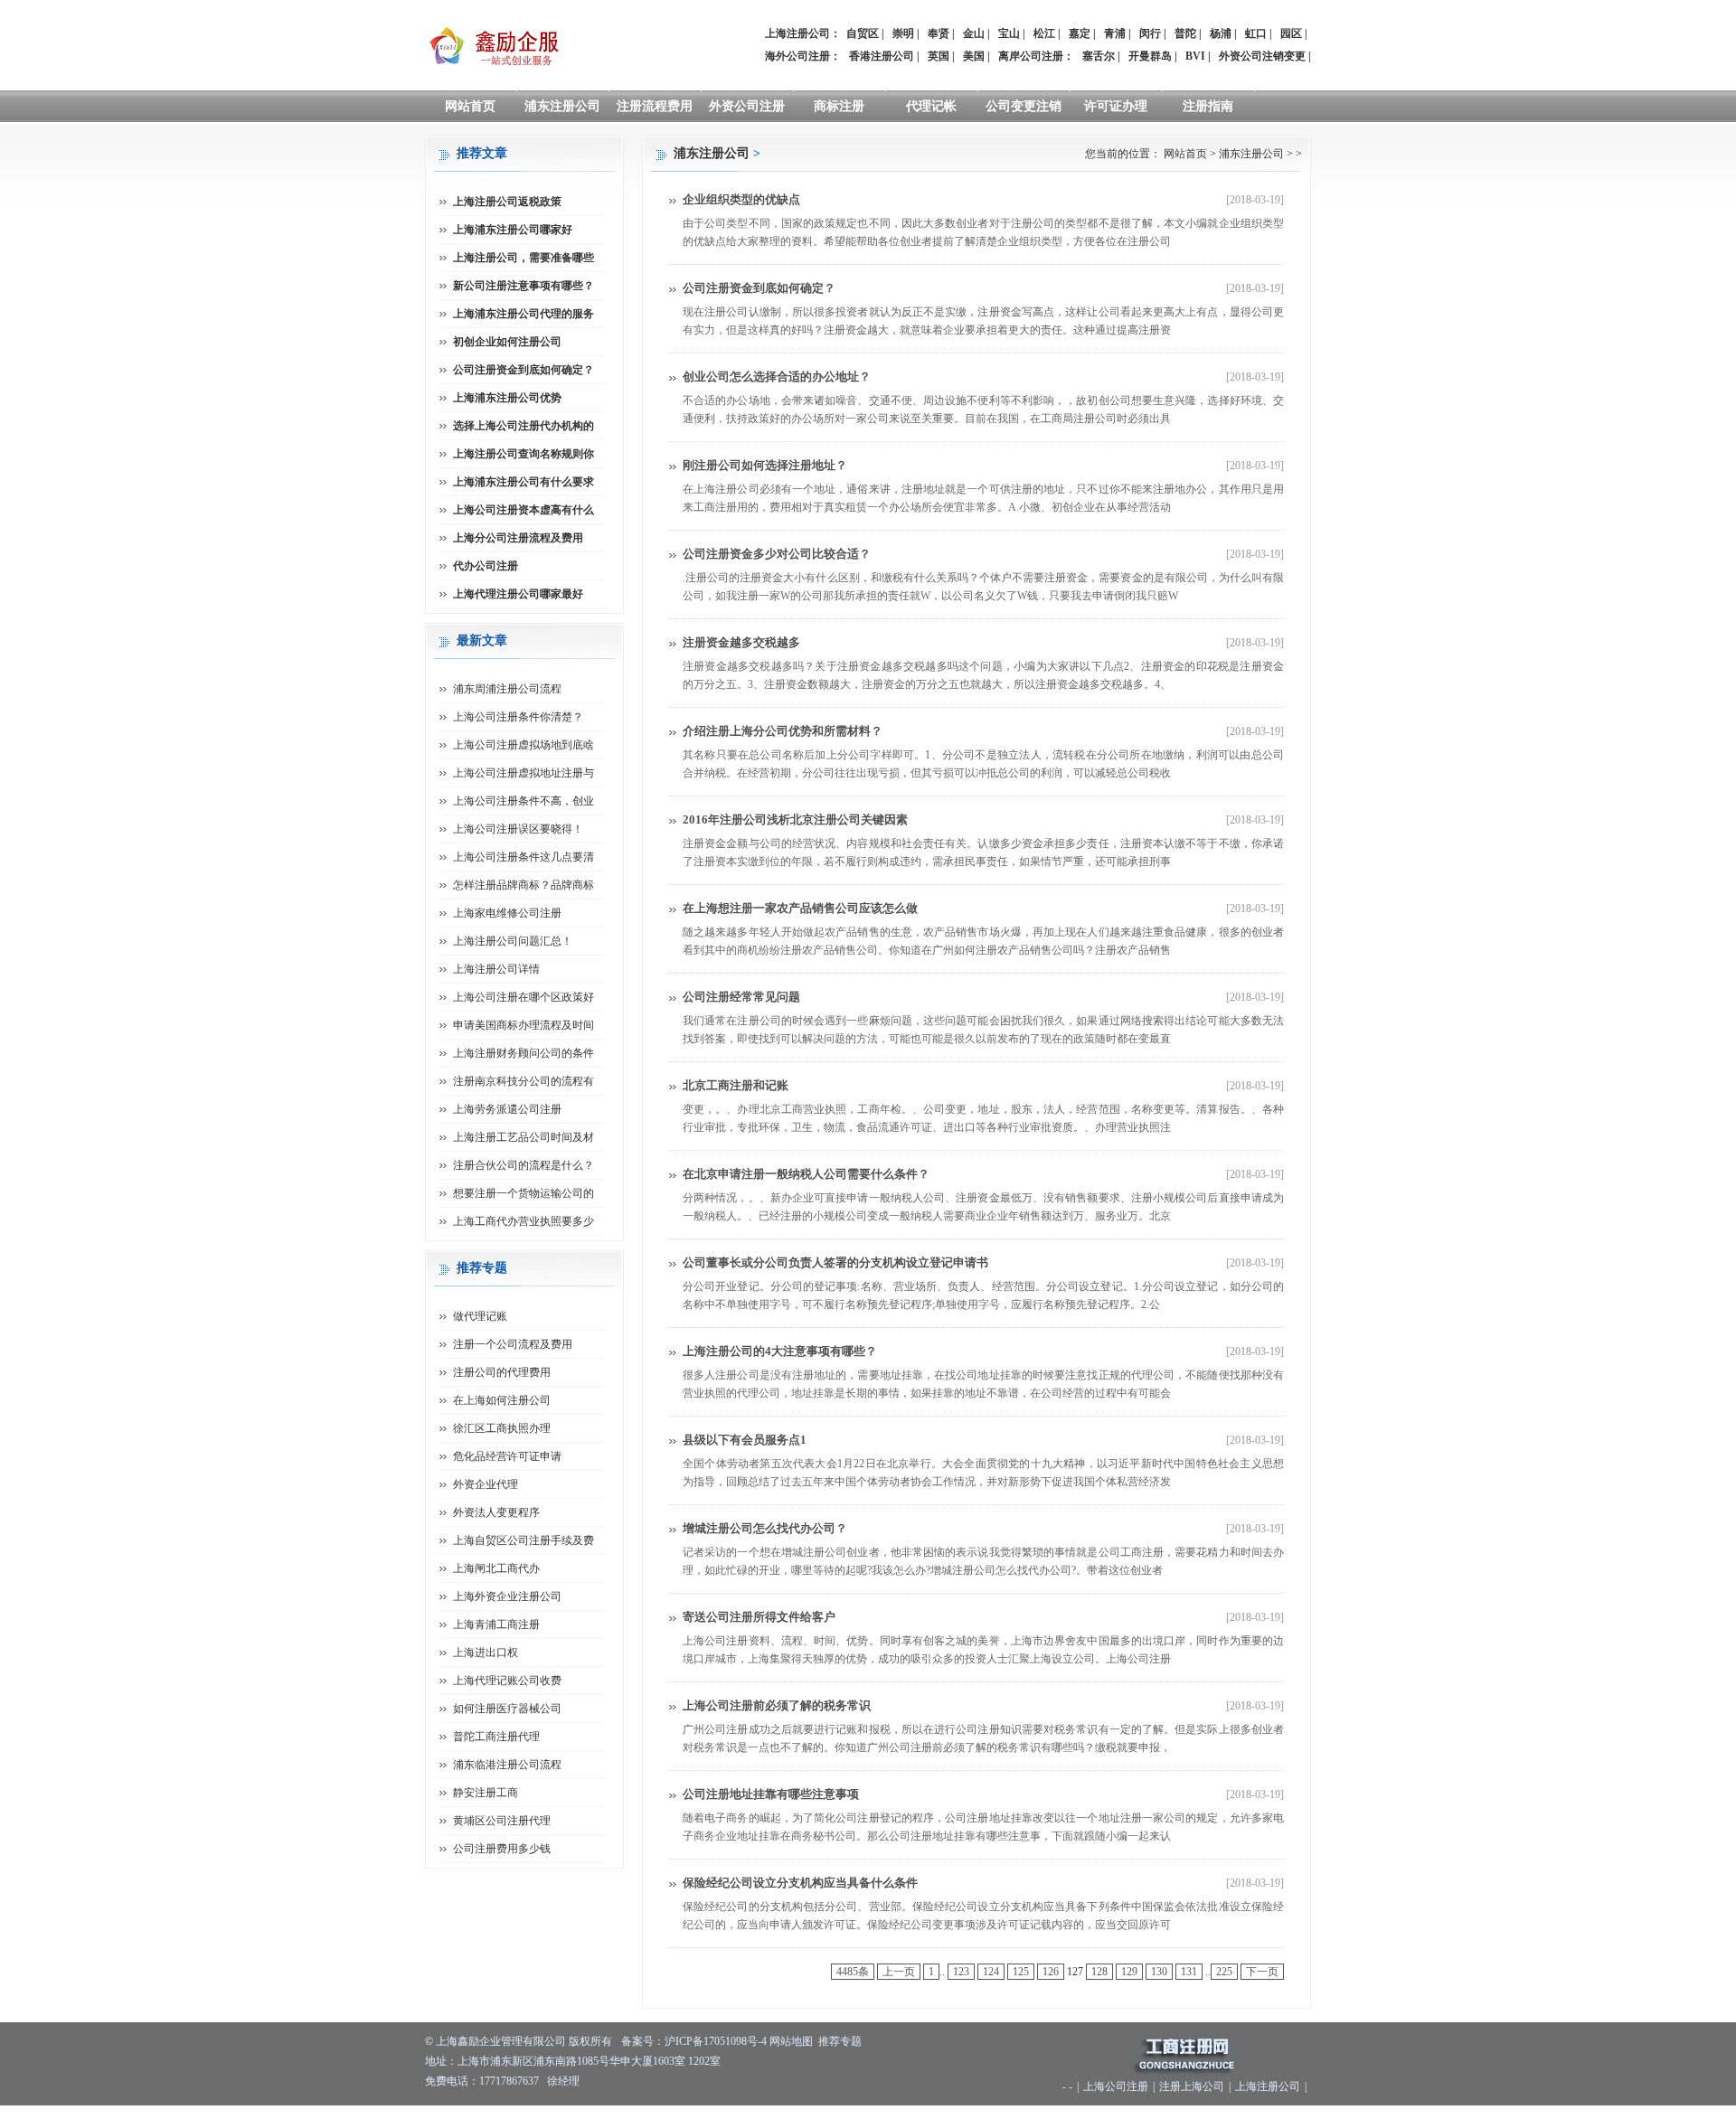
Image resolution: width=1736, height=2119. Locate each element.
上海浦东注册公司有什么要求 (524, 482)
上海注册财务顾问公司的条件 (524, 1053)
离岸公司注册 (1031, 56)
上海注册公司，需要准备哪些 (524, 258)
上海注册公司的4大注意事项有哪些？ (780, 1351)
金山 (974, 33)
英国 (939, 56)
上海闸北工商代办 (496, 1568)
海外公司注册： (803, 56)
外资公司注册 (747, 106)
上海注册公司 (1268, 2086)
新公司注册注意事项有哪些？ (524, 286)
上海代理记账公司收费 (507, 1681)
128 (1099, 1972)
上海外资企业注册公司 (507, 1596)
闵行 (1150, 33)
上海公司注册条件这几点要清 (524, 857)
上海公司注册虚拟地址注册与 (524, 773)
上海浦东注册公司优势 (507, 398)
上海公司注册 (1116, 2086)
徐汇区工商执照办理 (502, 1428)
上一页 (899, 1972)
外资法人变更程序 (496, 1512)
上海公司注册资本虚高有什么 (524, 510)
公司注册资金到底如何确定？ (759, 288)
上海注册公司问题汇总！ (513, 941)
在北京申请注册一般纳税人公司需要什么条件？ (806, 1174)
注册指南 (1208, 106)
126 (1051, 1972)
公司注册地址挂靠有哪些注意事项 (771, 1794)
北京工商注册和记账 (736, 1085)
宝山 (1009, 33)
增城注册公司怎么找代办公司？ (765, 1528)
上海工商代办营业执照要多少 (524, 1221)
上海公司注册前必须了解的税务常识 (777, 1705)
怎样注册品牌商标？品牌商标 (524, 885)
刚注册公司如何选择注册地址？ (765, 465)
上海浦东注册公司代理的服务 (524, 314)
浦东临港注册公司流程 (507, 1765)
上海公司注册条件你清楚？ (518, 717)
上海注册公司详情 (496, 969)
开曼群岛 (1150, 56)
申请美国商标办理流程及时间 (524, 1025)
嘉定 (1080, 33)
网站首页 (470, 106)
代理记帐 (931, 106)
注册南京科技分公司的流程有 (524, 1081)
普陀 (1185, 33)
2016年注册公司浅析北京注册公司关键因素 (795, 819)
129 (1129, 1972)
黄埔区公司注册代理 (502, 1821)
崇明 (903, 33)
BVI (1195, 56)
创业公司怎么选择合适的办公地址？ (777, 377)
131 (1189, 1972)
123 (961, 1972)
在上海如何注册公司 (502, 1400)
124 (991, 1972)
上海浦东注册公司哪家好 (513, 230)
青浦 (1115, 33)
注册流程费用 (655, 106)
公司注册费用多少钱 (502, 1849)
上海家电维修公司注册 (507, 913)
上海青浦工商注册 (496, 1625)
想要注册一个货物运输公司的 (524, 1193)
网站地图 (791, 2041)
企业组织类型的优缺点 (741, 199)
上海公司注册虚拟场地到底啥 (524, 745)
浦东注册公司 (562, 106)
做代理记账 (480, 1316)
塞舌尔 (1099, 56)
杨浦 (1221, 33)
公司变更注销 (1024, 106)
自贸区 (863, 33)
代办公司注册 (486, 566)
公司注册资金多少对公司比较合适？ (777, 554)
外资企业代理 (486, 1484)
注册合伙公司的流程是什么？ (524, 1165)
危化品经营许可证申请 (507, 1456)
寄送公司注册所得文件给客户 (759, 1617)
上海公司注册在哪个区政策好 (524, 997)
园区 (1291, 33)
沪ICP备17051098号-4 (716, 2041)
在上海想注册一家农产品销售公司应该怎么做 (800, 908)
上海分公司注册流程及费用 (518, 538)
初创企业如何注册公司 (507, 342)
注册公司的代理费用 (502, 1372)
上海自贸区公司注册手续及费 (524, 1540)
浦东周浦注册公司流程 (507, 689)
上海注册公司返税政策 (507, 202)
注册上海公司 (1192, 2086)
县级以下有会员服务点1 (745, 1440)
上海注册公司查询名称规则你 (524, 454)
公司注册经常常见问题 (741, 997)
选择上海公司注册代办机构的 (524, 426)
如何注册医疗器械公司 (507, 1709)
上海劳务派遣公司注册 (507, 1109)
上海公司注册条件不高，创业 (524, 801)
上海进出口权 (486, 1653)
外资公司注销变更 (1262, 56)
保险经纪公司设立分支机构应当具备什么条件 (800, 1883)
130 (1159, 1972)
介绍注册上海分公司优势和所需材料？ (783, 731)
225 (1224, 1972)
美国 (974, 56)
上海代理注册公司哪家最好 (518, 594)
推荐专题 (840, 2041)
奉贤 (939, 33)
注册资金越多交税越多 (741, 642)
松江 (1044, 33)
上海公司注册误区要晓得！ (518, 829)
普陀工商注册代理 (496, 1737)
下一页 (1262, 1972)
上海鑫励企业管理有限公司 (501, 2041)
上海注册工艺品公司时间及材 (524, 1137)
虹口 (1256, 33)
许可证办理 (1116, 106)
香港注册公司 (882, 56)
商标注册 (839, 106)
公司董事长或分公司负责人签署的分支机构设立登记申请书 (835, 1262)
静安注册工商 (486, 1793)
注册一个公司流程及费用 (513, 1344)
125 (1021, 1972)
